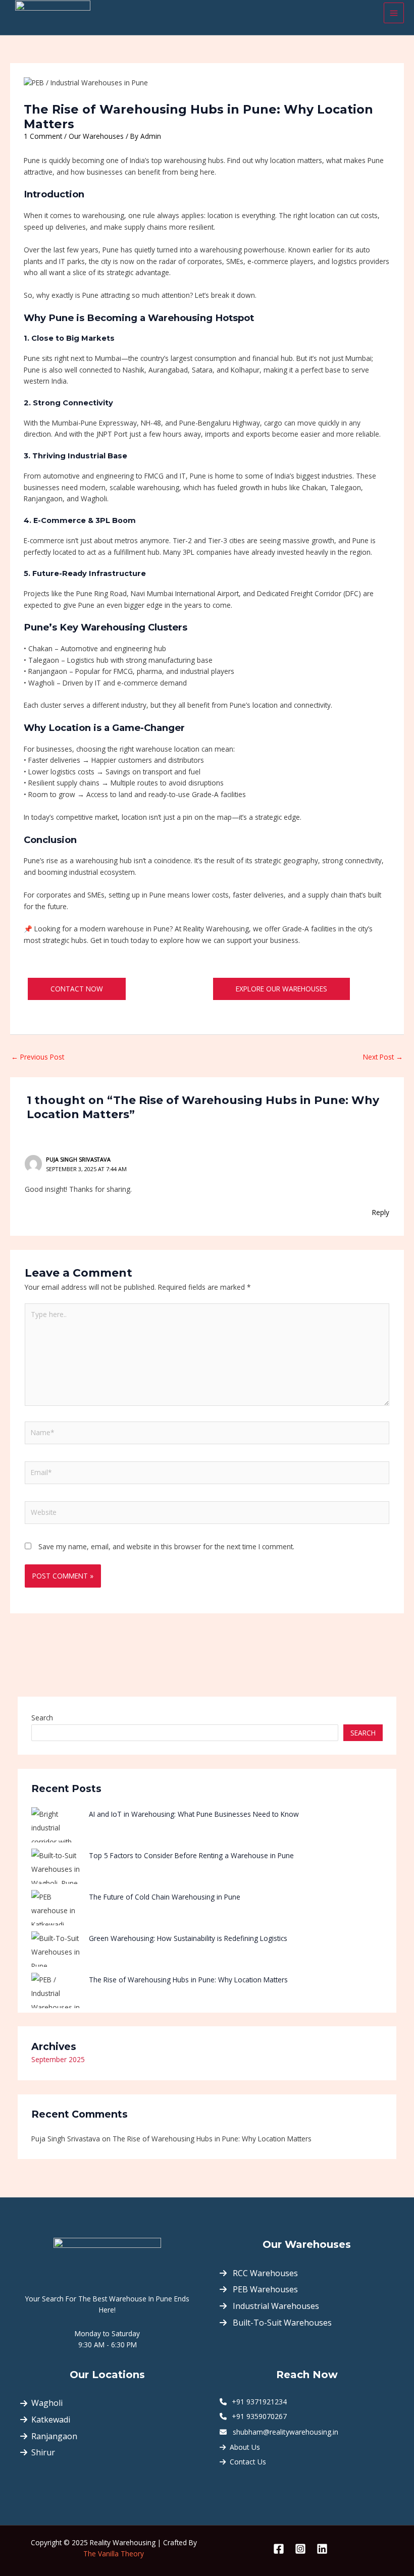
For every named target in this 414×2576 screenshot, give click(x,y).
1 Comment (43, 136)
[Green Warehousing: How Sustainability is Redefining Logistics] (57, 1949)
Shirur (43, 2452)
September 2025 (58, 2059)
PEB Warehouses (264, 2289)
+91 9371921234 (258, 2402)
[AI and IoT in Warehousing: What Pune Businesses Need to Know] (57, 1825)
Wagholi (47, 2403)
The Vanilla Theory (114, 2554)
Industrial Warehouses (275, 2306)
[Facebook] (279, 2549)
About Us (245, 2447)
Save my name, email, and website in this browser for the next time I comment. (166, 1546)
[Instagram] (300, 2549)
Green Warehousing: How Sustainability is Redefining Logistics (188, 1938)
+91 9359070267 (258, 2416)
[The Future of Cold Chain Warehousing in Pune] (57, 1908)
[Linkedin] (322, 2549)
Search (42, 1718)
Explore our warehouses (281, 989)
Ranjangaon (54, 2436)
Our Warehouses (96, 136)
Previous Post (38, 1057)
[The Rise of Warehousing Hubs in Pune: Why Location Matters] (57, 1990)
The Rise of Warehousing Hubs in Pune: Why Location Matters (188, 1980)
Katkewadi (51, 2420)
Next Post (383, 1057)
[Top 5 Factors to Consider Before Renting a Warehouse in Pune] (57, 1866)
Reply (381, 1212)
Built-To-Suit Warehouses (281, 2323)
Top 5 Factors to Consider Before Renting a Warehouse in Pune (191, 1855)
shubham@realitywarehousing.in (286, 2432)
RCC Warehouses (264, 2273)
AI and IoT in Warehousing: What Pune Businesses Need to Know (194, 1814)
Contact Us (248, 2462)
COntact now (77, 989)
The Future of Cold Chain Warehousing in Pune (165, 1897)
